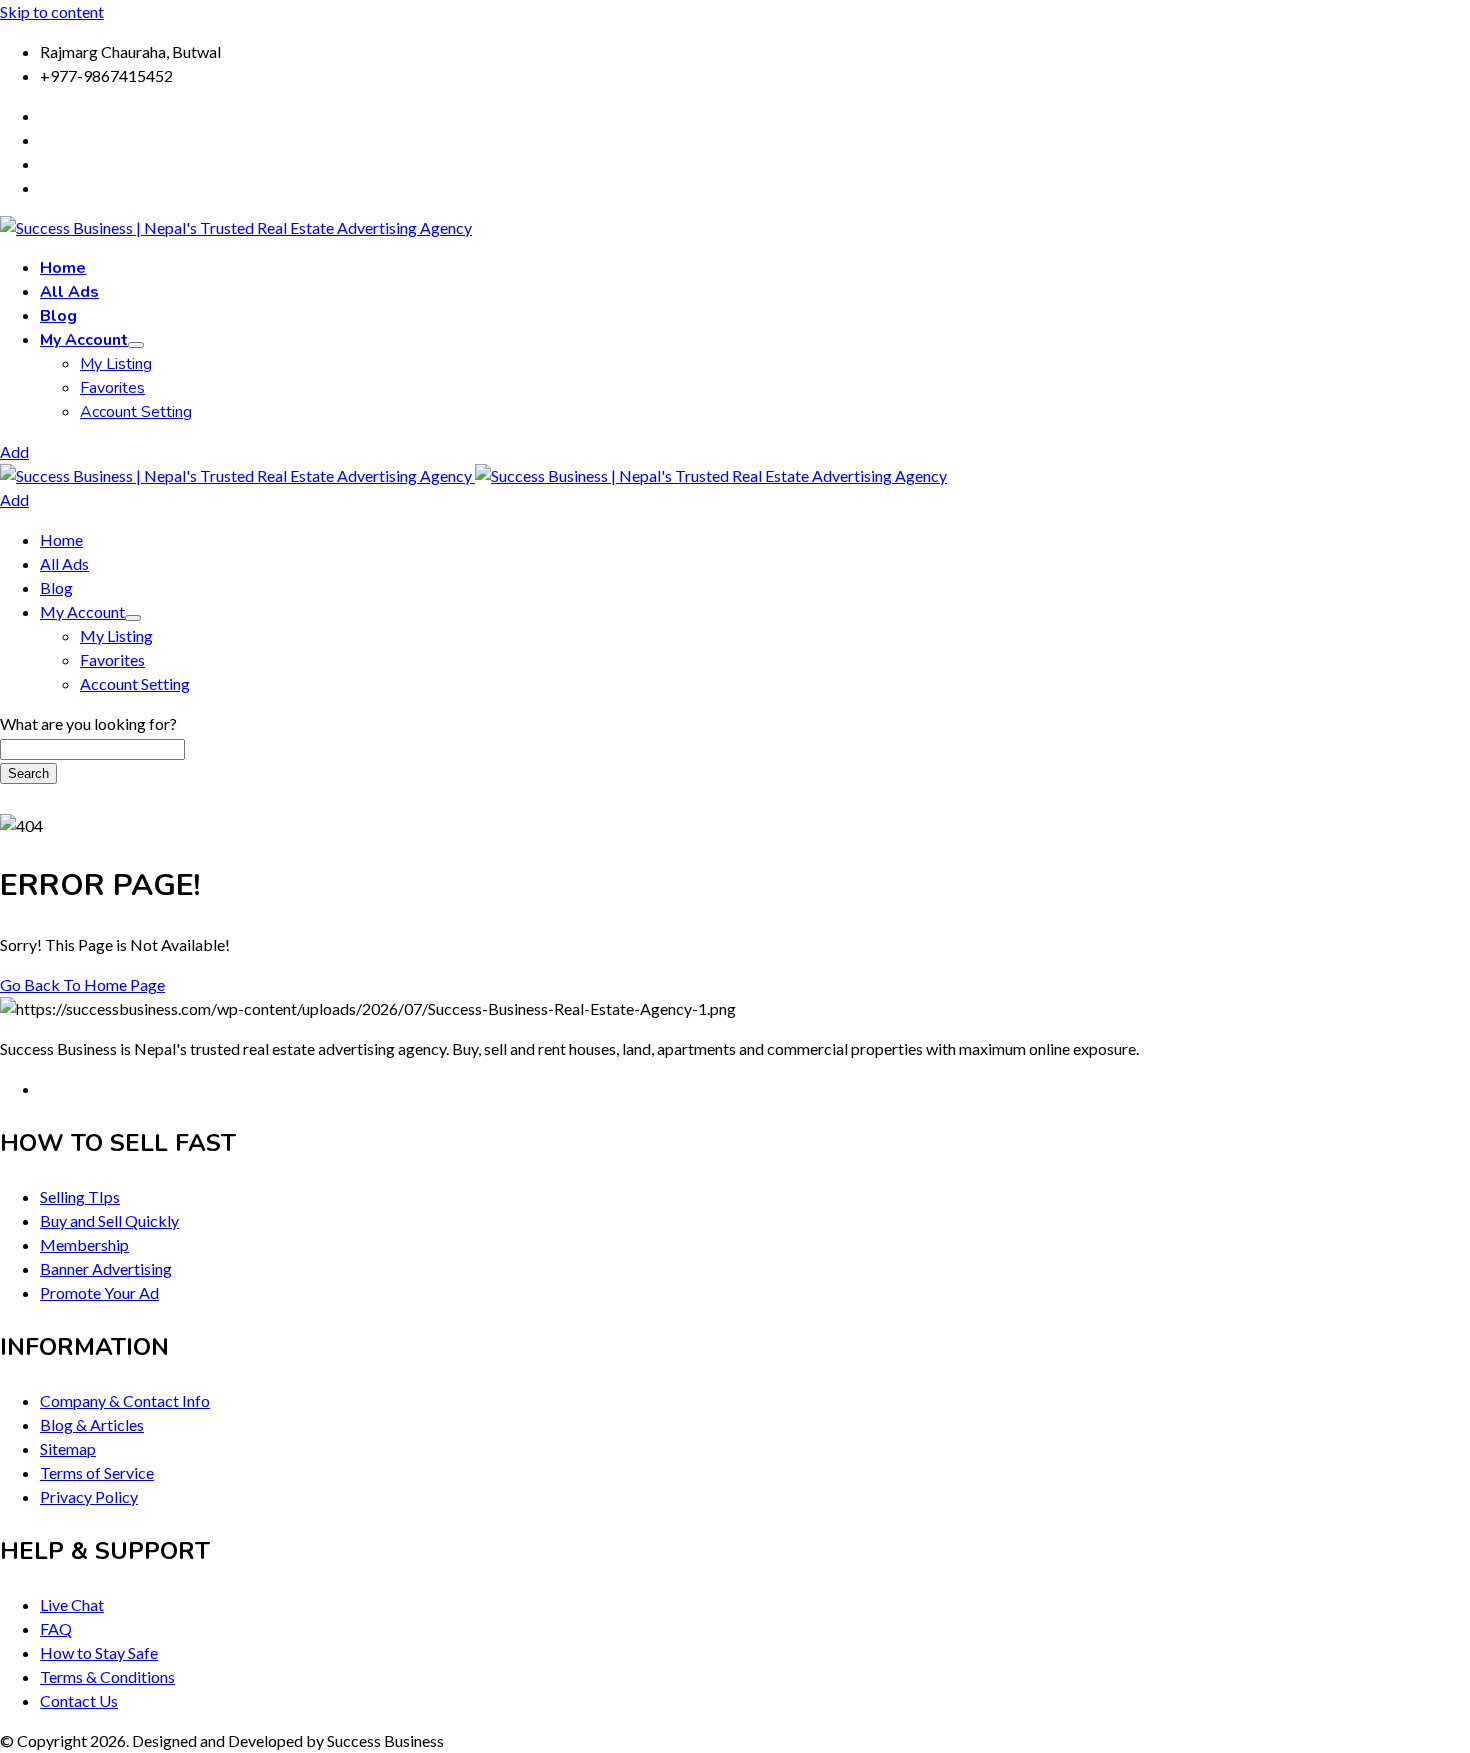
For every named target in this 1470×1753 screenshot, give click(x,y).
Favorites (112, 388)
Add (14, 451)
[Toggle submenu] (136, 345)
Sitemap (68, 1448)
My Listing (116, 364)
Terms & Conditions (107, 1676)
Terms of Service (97, 1472)
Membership (84, 1244)
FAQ (56, 1628)
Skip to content (52, 11)
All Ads (69, 292)
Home (63, 268)
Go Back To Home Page (82, 984)
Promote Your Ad (99, 1292)
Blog (58, 316)
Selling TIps (80, 1196)
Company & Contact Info (125, 1400)
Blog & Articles (92, 1424)
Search (28, 773)
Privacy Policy (89, 1496)
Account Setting (136, 412)
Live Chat (72, 1604)
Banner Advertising (106, 1268)
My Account (84, 340)
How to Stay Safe (99, 1652)
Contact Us (79, 1700)
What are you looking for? (88, 723)
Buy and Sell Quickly (109, 1220)
